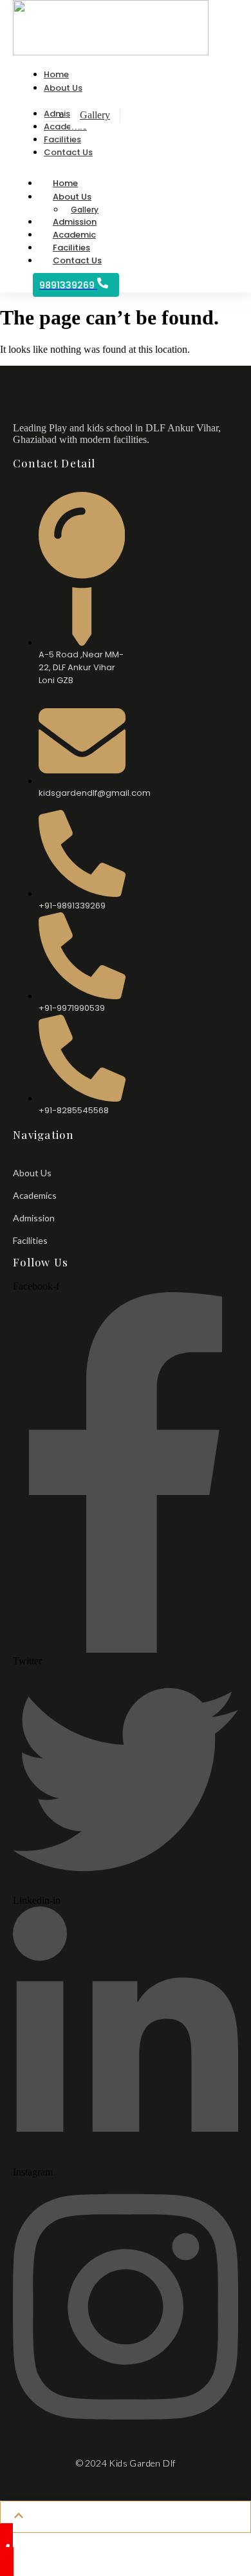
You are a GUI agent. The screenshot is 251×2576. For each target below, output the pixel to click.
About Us (72, 197)
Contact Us (77, 260)
